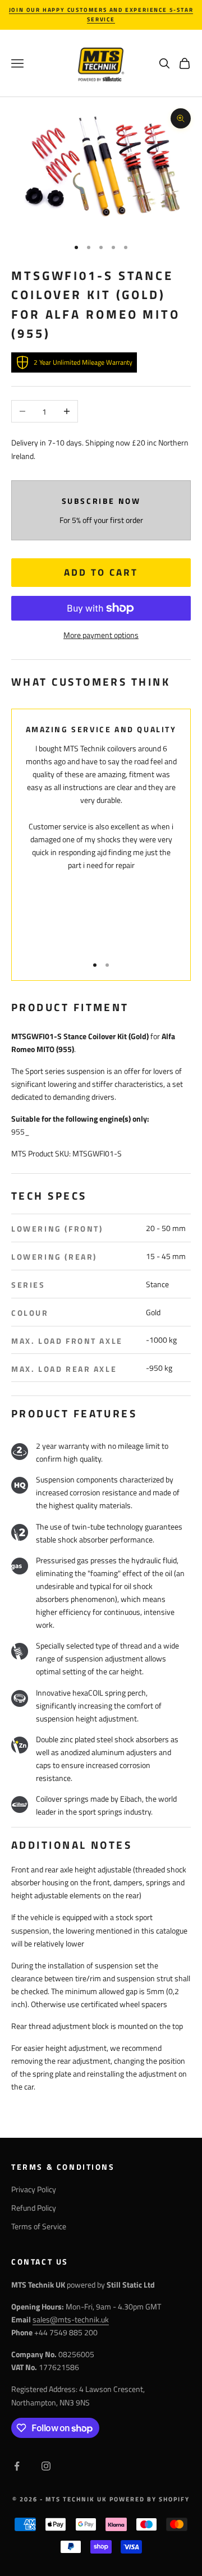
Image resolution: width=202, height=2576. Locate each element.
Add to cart (101, 572)
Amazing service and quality (101, 729)
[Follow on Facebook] (17, 2466)
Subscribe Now (101, 501)
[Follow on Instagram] (46, 2466)
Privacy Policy (34, 2189)
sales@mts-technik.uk (71, 2319)
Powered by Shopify (150, 2499)
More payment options (101, 635)
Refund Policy (34, 2208)
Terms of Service (39, 2226)
